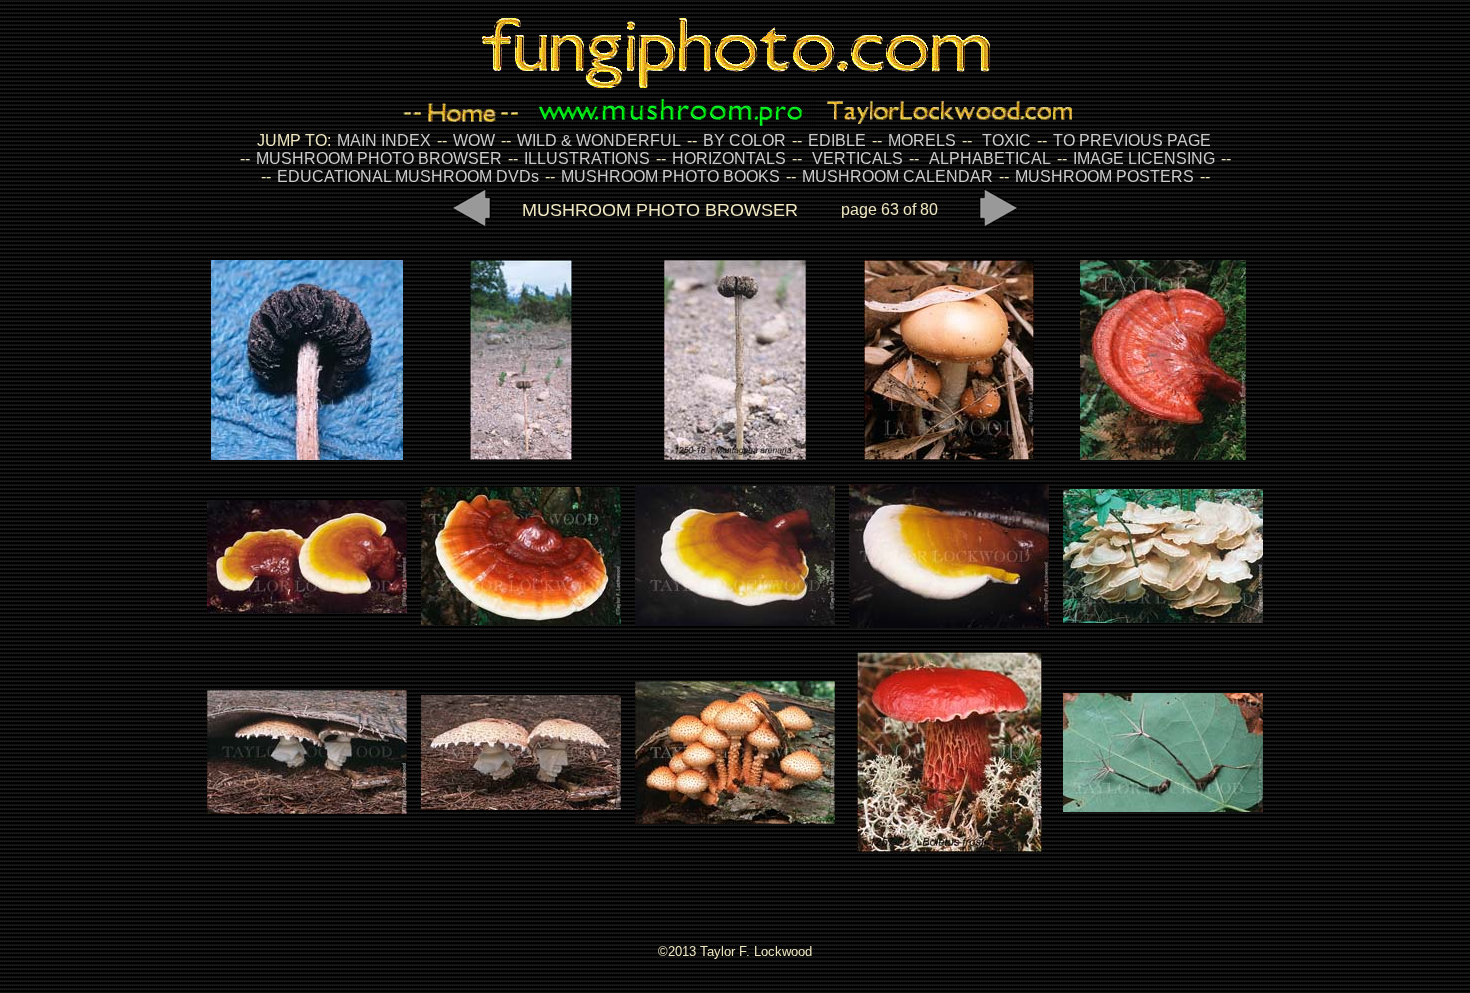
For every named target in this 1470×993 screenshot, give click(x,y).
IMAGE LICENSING (1142, 158)
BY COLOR (744, 140)
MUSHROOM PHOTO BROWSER (379, 158)
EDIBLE (837, 140)
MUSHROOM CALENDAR (897, 176)
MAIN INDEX (384, 140)
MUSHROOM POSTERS (1104, 176)
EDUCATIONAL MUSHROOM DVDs (408, 176)
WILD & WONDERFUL (599, 140)
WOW (474, 140)
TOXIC (1006, 140)
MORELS (922, 140)
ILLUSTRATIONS (587, 158)
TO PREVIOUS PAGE (1132, 140)
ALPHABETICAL (990, 158)
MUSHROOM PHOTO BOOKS (670, 176)
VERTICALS (857, 158)
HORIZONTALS (729, 158)
